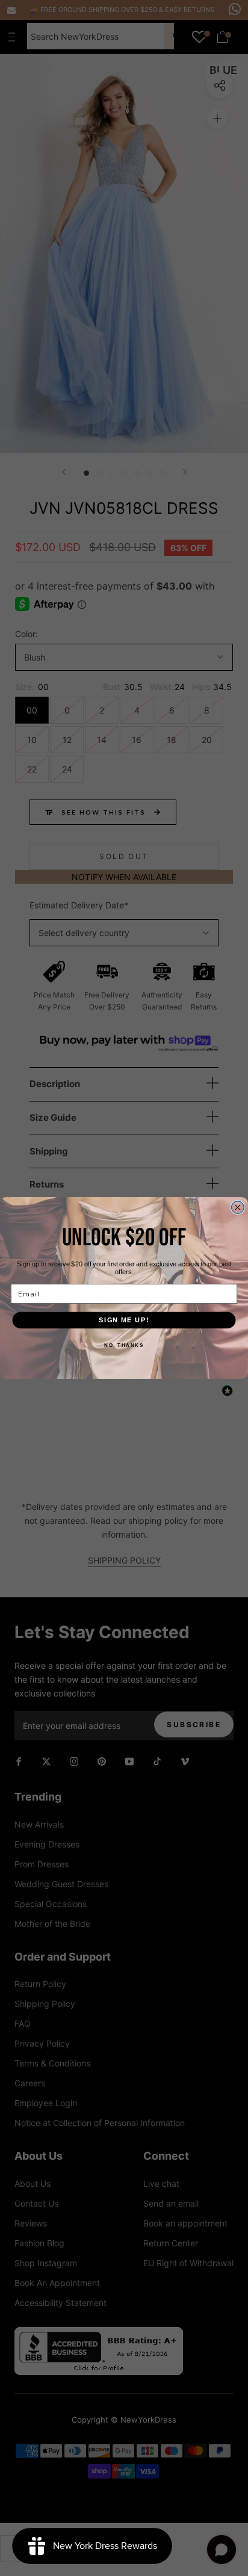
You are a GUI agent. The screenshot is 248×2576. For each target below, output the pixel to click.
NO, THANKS (124, 1345)
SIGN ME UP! (124, 1320)
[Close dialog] (238, 1208)
